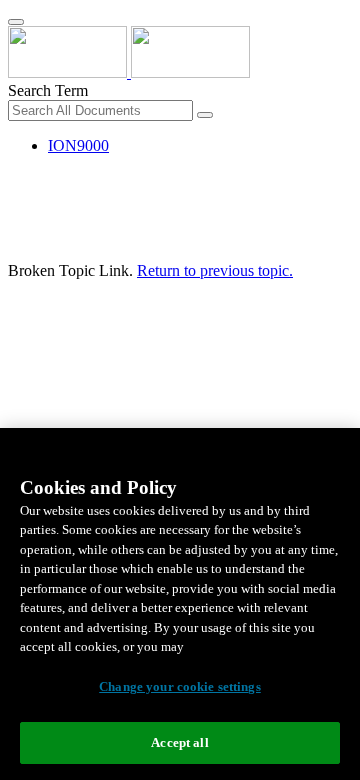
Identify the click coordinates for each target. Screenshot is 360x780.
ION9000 (78, 145)
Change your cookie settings (180, 686)
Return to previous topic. (215, 270)
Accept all (179, 742)
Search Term (48, 90)
